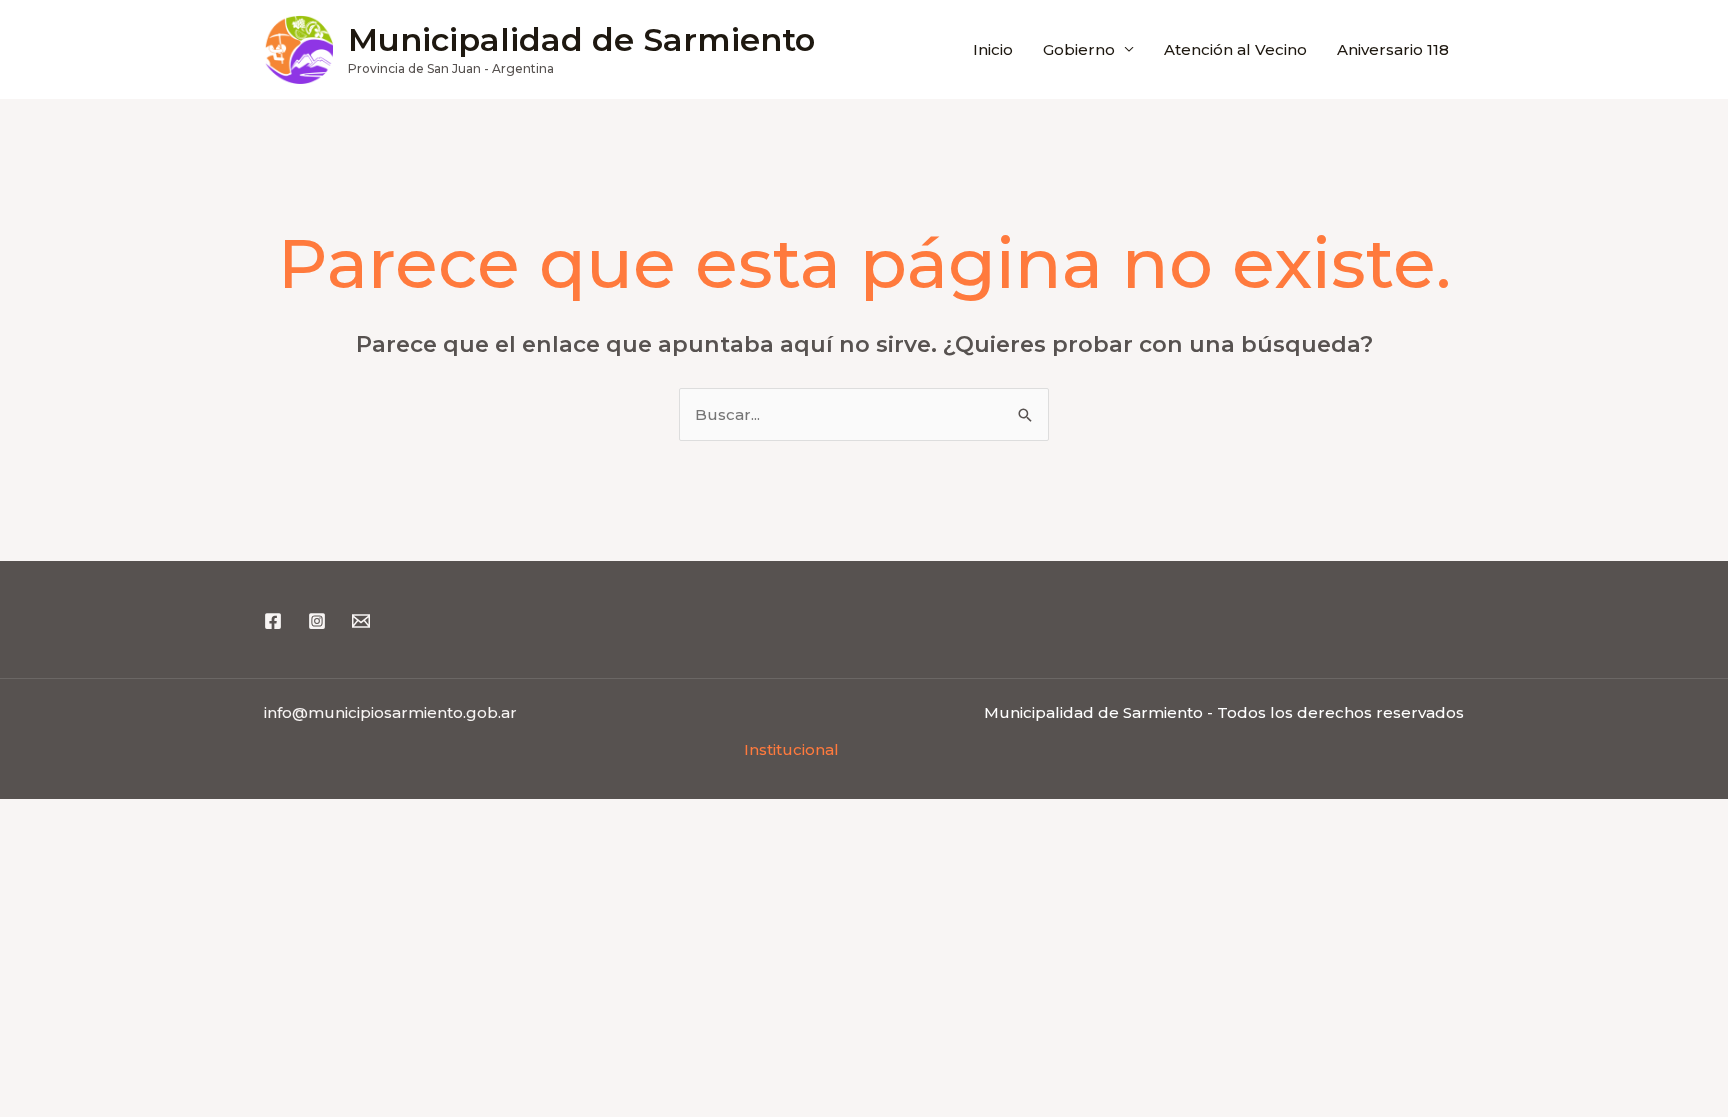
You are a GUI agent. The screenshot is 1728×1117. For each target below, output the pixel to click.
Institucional (791, 749)
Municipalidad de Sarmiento (581, 39)
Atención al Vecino (1235, 49)
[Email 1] (361, 621)
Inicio (993, 49)
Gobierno (1079, 49)
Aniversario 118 (1393, 49)
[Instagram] (317, 621)
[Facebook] (273, 621)
